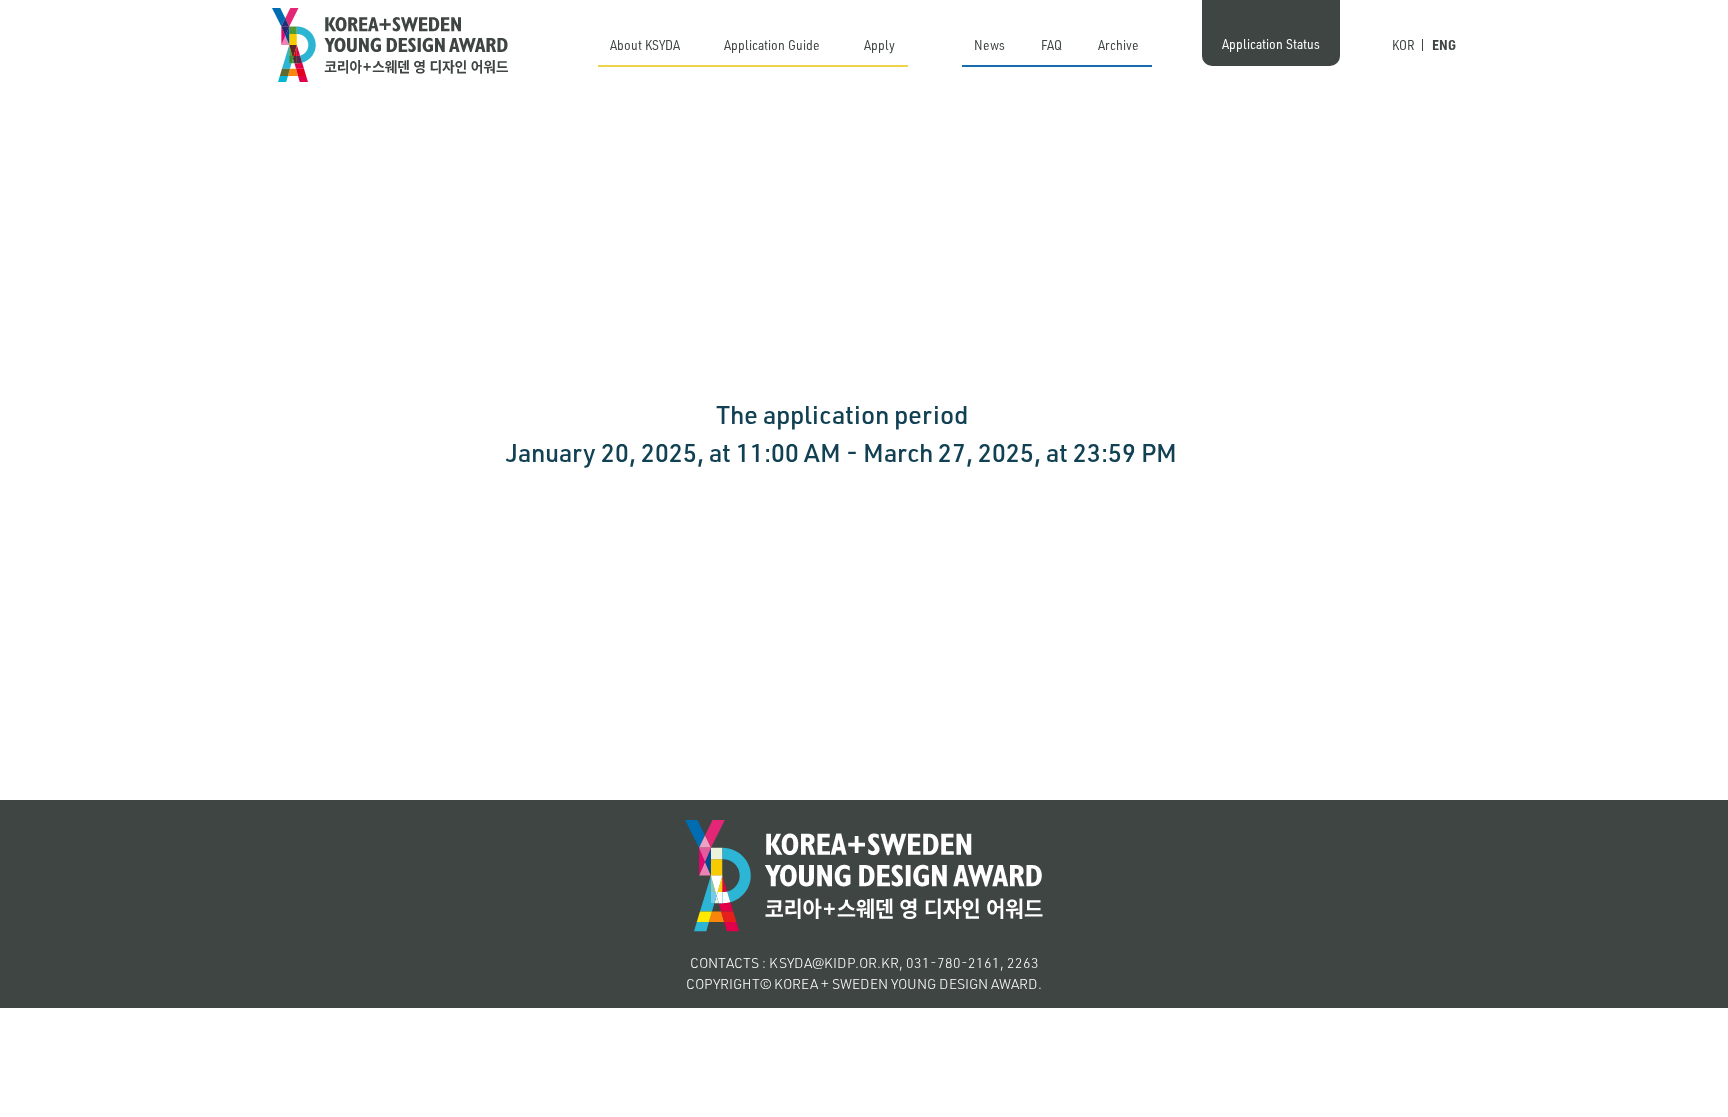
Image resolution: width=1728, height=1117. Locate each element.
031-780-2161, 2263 (972, 962)
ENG (1444, 44)
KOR (1403, 44)
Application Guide (772, 44)
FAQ (1051, 44)
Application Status (1271, 43)
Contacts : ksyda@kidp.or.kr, (796, 962)
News (989, 44)
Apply (879, 44)
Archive (1118, 44)
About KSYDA (645, 44)
